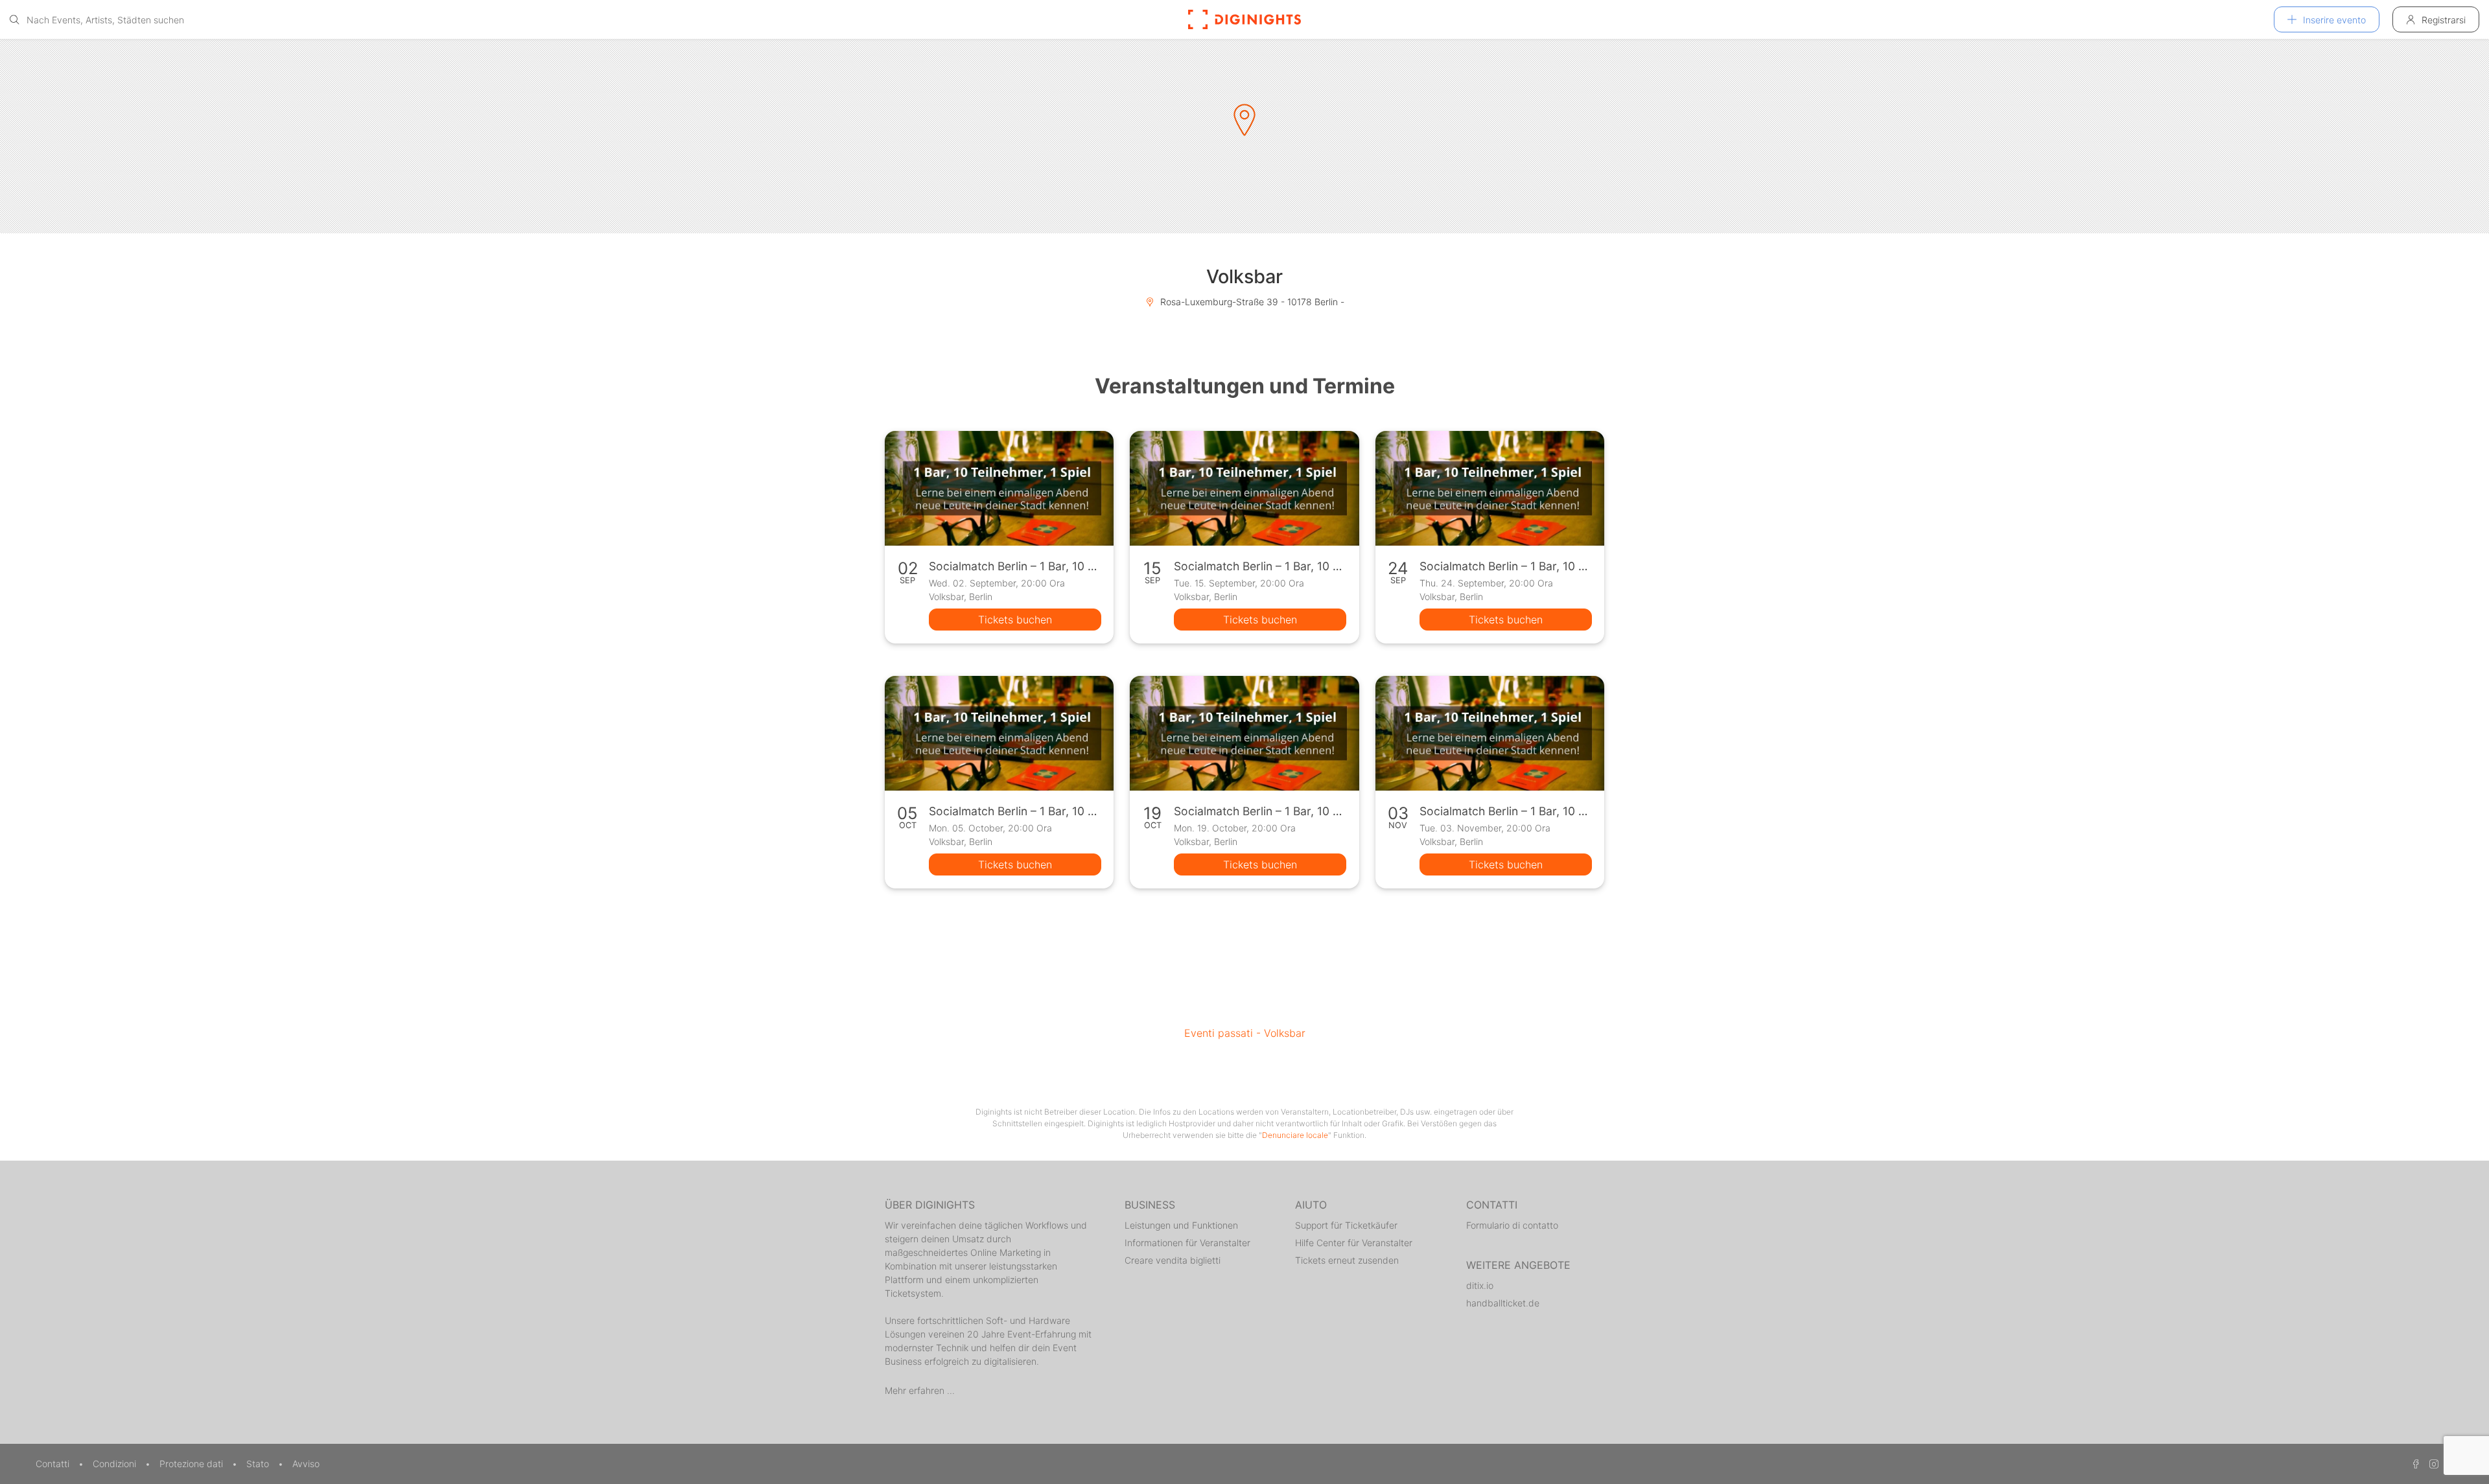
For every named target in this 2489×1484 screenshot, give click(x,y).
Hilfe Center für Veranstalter (1354, 1243)
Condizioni (116, 1464)
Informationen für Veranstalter (1187, 1243)
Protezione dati (193, 1464)
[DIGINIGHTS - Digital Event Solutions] (1244, 19)
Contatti (54, 1464)
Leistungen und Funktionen (1181, 1225)
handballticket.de (1503, 1303)
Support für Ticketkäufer (1346, 1225)
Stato (259, 1464)
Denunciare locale (1295, 1135)
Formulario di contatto (1512, 1225)
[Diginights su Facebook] (2414, 1464)
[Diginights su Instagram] (2432, 1464)
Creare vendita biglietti (1173, 1260)
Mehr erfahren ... (920, 1390)
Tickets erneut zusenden (1347, 1260)
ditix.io (1480, 1285)
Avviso (306, 1464)
